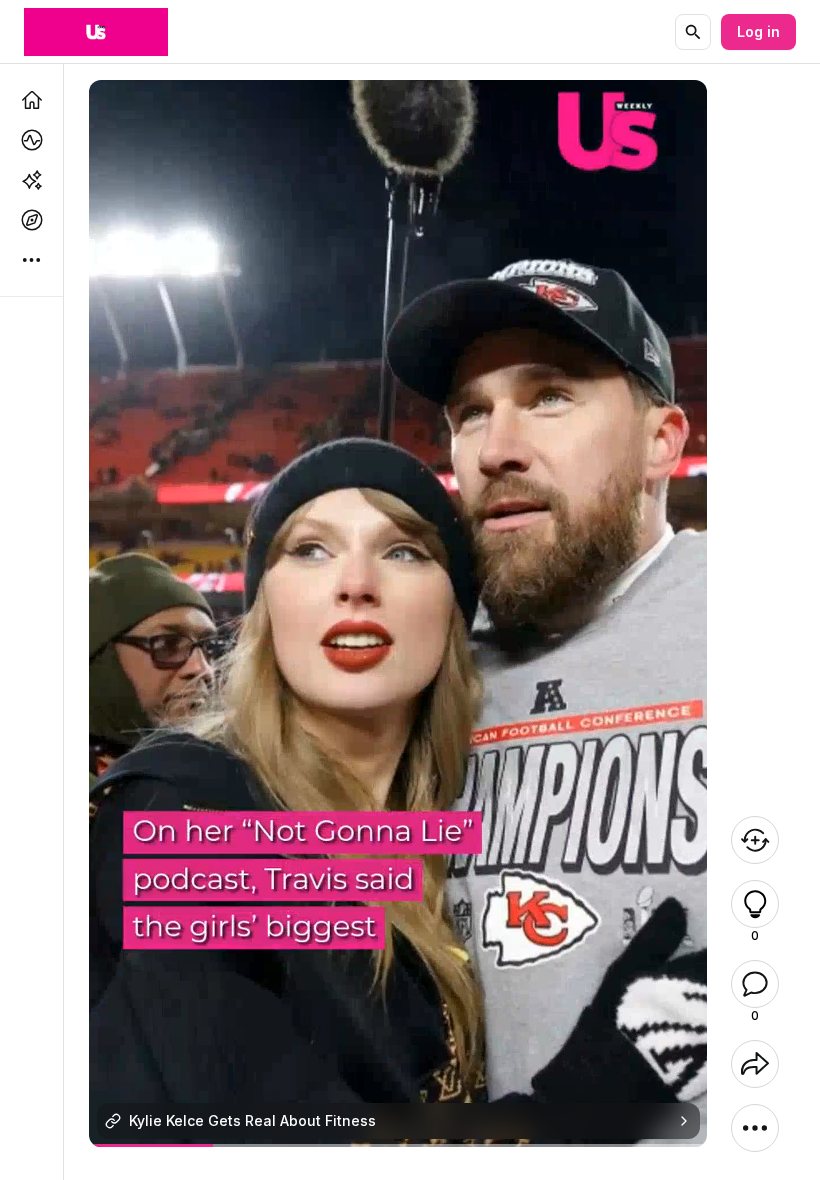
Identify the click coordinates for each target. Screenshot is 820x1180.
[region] (398, 1145)
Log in (758, 31)
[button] (755, 904)
